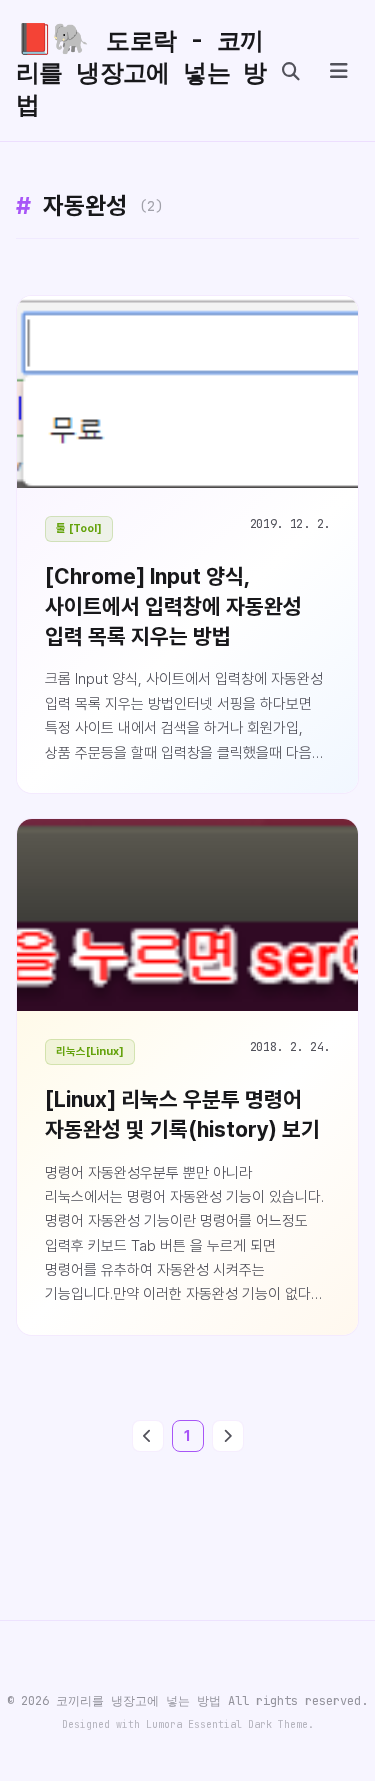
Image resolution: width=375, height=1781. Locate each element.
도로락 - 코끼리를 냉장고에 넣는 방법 (141, 70)
